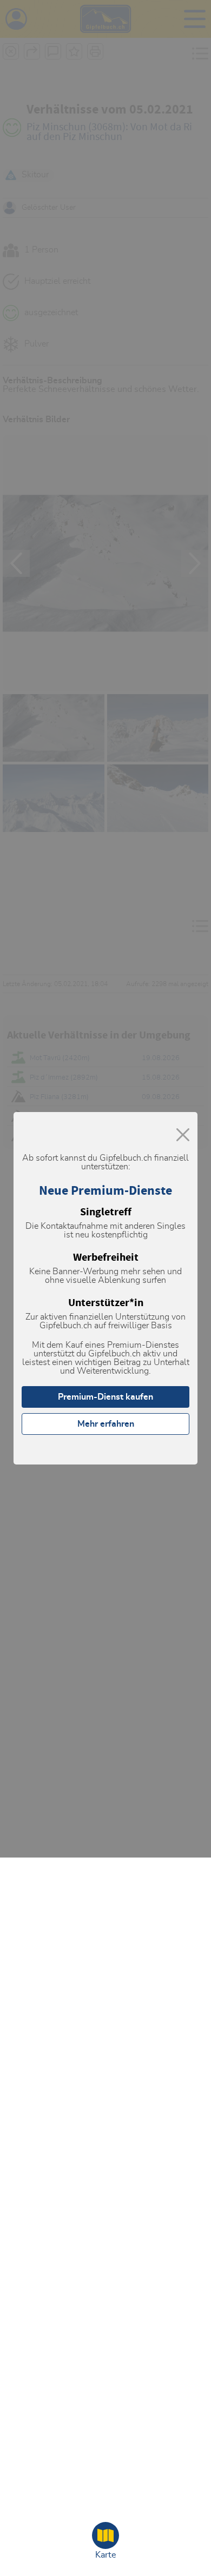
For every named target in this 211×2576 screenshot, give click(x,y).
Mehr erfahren (106, 1424)
